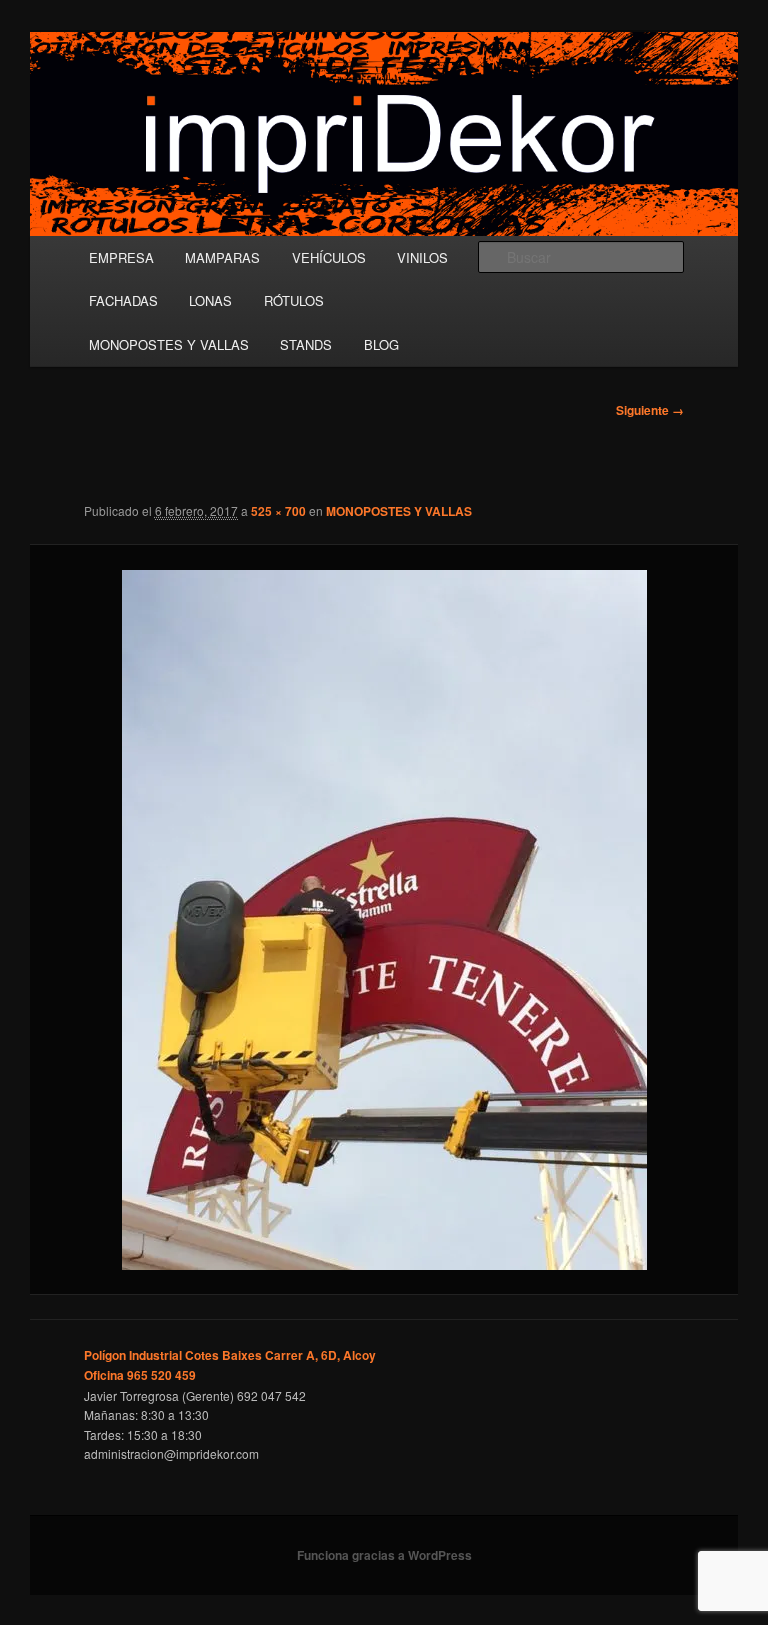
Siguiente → (650, 410)
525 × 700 (278, 511)
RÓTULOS (294, 300)
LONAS (210, 300)
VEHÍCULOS (329, 257)
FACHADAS (123, 300)
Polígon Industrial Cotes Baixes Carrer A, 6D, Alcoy (230, 1355)
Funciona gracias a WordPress (384, 1555)
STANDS (306, 344)
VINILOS (422, 257)
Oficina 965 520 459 (140, 1375)
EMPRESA (121, 257)
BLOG (381, 344)
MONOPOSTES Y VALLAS (169, 344)
